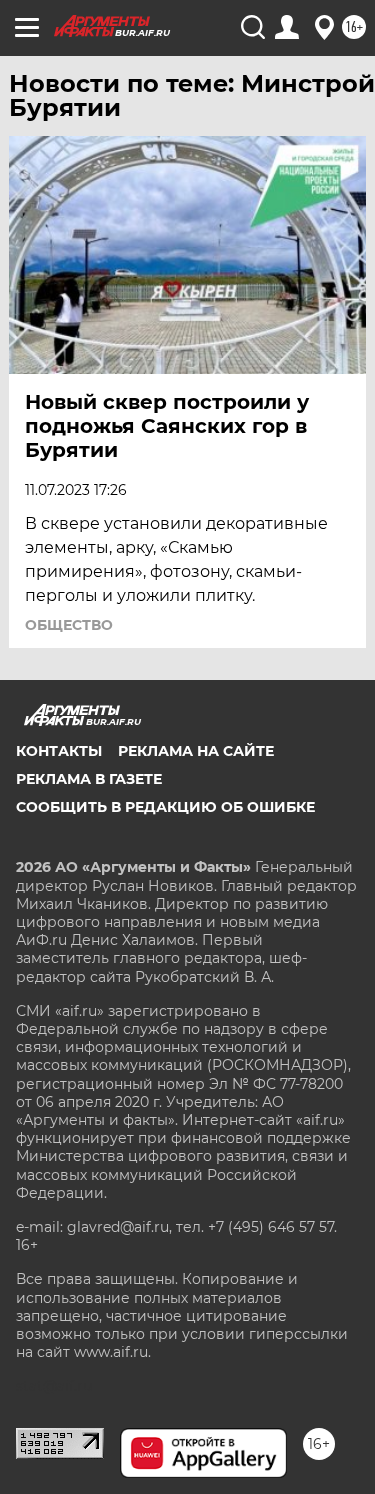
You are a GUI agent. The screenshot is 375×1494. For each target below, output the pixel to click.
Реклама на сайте (196, 751)
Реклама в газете (89, 779)
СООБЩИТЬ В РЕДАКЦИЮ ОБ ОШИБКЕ (165, 807)
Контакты (59, 751)
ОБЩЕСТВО (69, 625)
